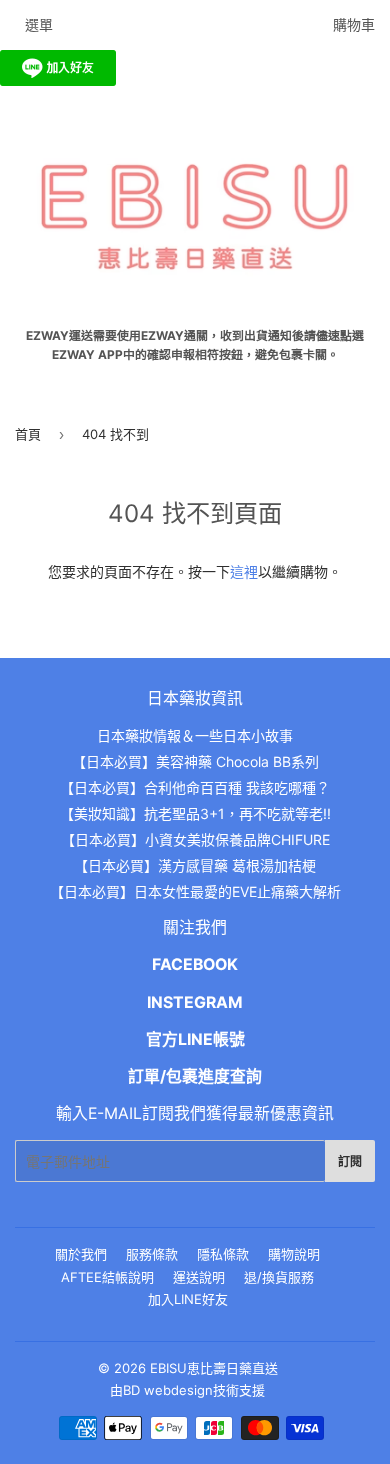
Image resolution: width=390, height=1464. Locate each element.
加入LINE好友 (188, 1299)
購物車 (354, 24)
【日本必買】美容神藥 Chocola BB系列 (195, 761)
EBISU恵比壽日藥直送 (214, 1368)
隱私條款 (223, 1254)
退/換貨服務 (279, 1277)
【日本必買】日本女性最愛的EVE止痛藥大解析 (195, 891)
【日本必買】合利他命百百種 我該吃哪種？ (195, 787)
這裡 (244, 571)
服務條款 (152, 1254)
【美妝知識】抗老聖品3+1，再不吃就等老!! (195, 813)
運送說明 (199, 1277)
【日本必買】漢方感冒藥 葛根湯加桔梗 (195, 865)
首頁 (28, 434)
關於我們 (81, 1254)
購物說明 (294, 1254)
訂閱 (350, 1161)
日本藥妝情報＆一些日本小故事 (195, 735)
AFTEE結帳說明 (107, 1277)
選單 (39, 24)
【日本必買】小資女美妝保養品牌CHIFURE (195, 839)
